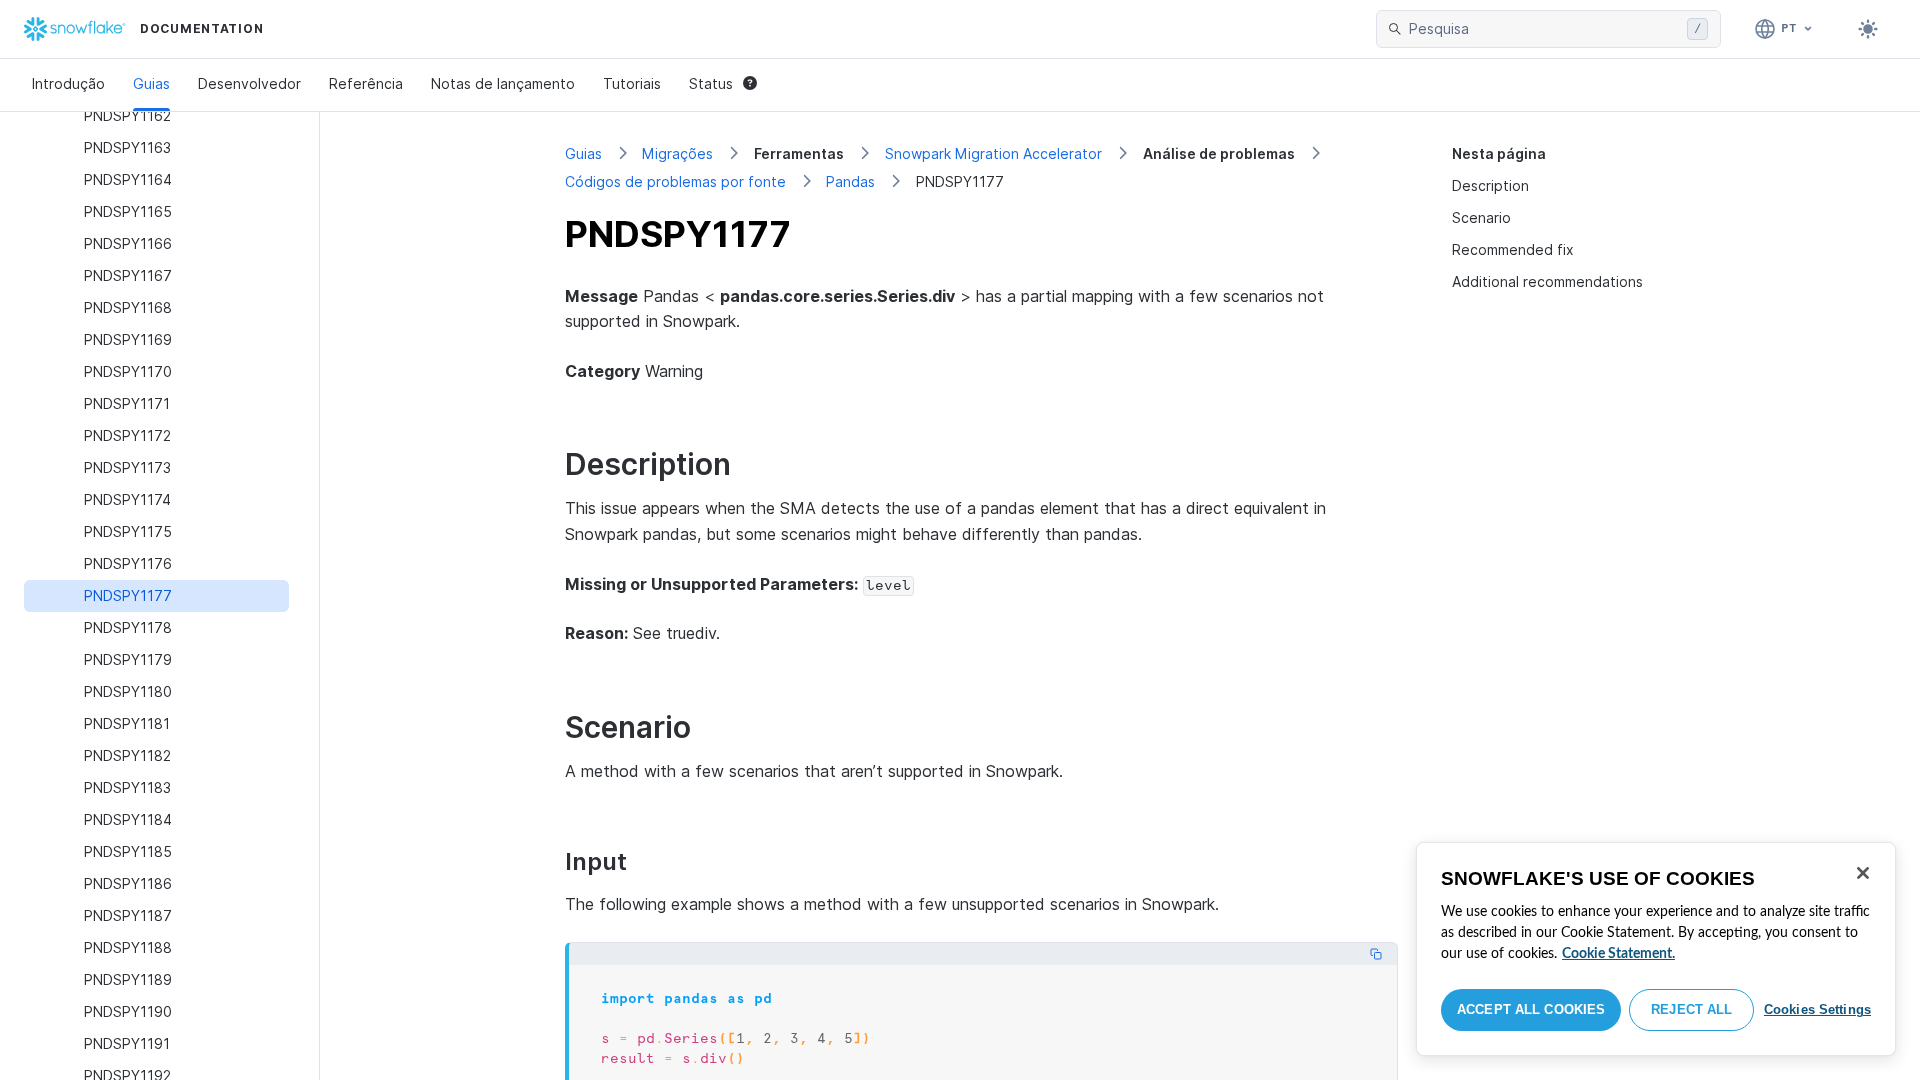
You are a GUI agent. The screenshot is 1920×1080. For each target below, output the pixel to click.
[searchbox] (1544, 29)
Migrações (677, 153)
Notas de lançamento (503, 83)
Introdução (68, 83)
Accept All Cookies (1531, 1009)
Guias (151, 83)
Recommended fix (1513, 249)
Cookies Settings (1817, 1009)
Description (1490, 185)
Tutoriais (632, 83)
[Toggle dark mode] (1868, 29)
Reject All (1691, 1009)
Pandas (850, 181)
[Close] (1863, 873)
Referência (366, 83)
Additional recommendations (1547, 281)
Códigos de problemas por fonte (675, 181)
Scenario (1481, 217)
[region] (1656, 949)
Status (711, 83)
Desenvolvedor (249, 83)
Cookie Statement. (1618, 954)
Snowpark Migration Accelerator (993, 153)
